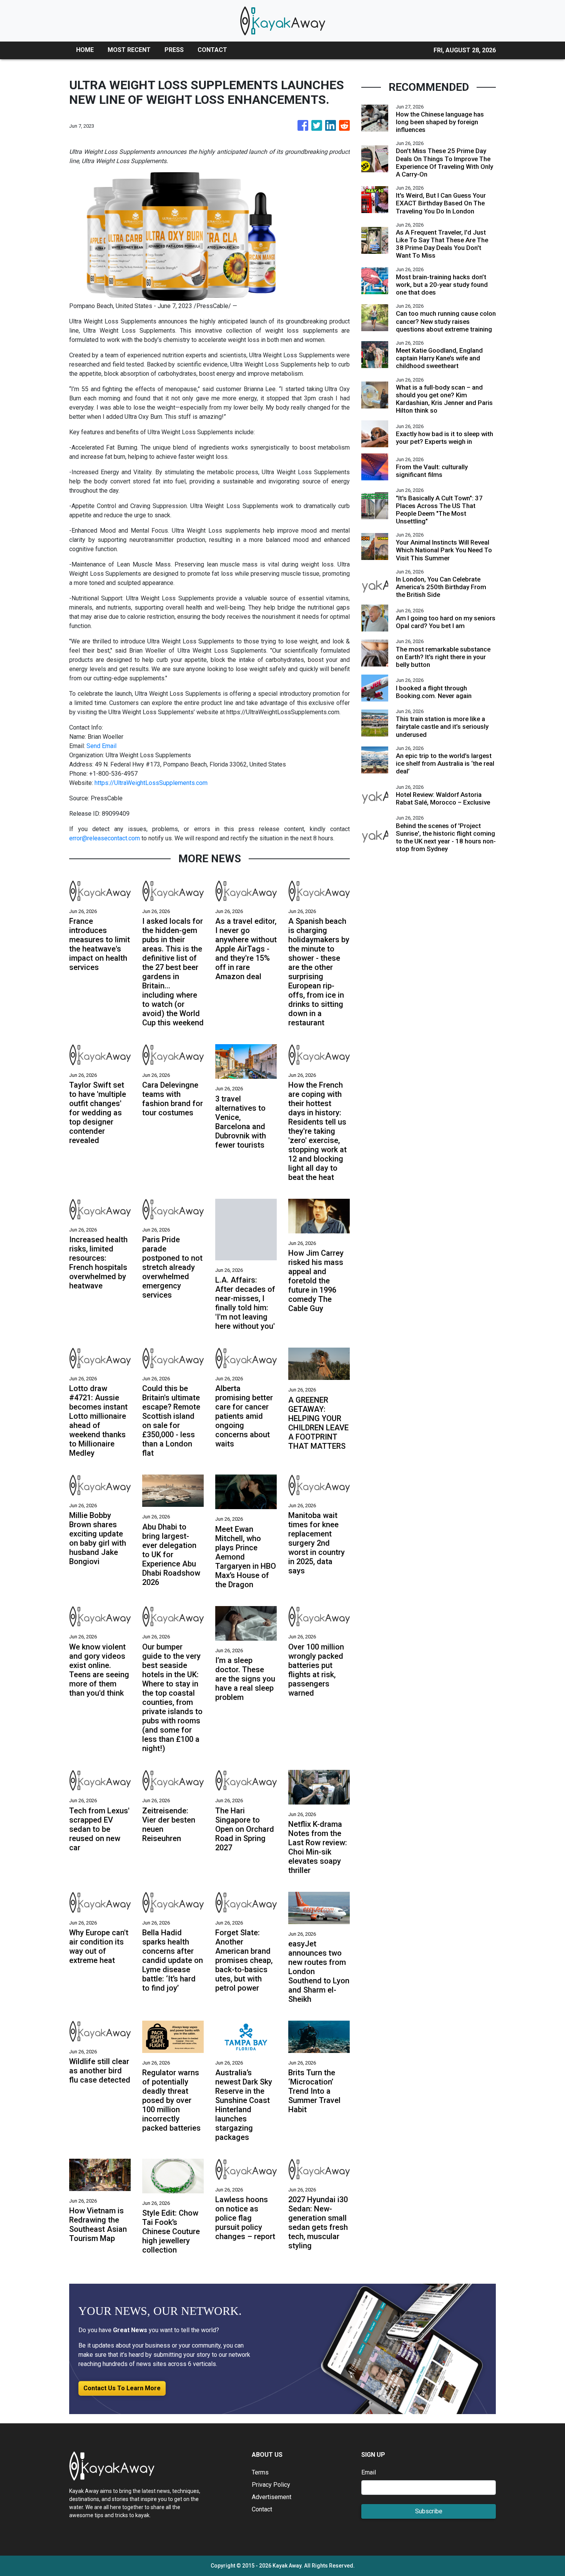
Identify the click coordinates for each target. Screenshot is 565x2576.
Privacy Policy (271, 2485)
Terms (260, 2472)
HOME (85, 50)
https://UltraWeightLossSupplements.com (151, 783)
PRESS (174, 50)
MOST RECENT (129, 50)
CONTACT (212, 50)
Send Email (101, 746)
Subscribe (429, 2511)
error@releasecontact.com (105, 838)
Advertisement (272, 2497)
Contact (262, 2509)
